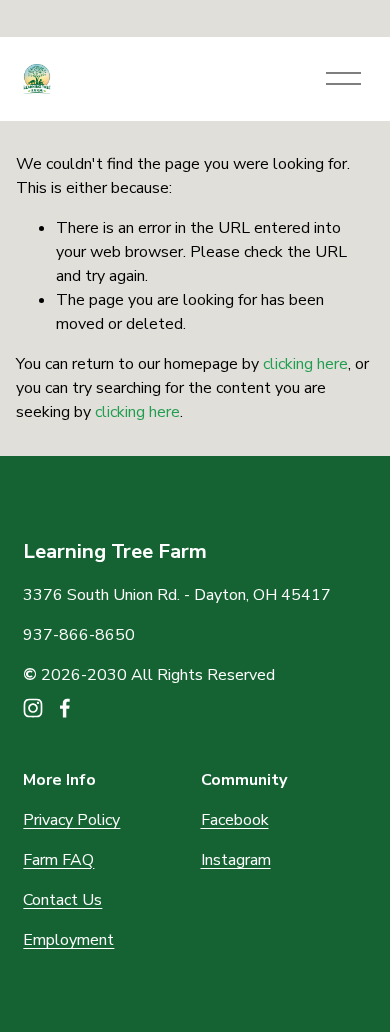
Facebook (235, 820)
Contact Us (62, 900)
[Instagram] (33, 708)
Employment (68, 940)
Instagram (236, 860)
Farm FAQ (58, 860)
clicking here (305, 364)
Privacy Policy (71, 820)
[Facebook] (65, 708)
